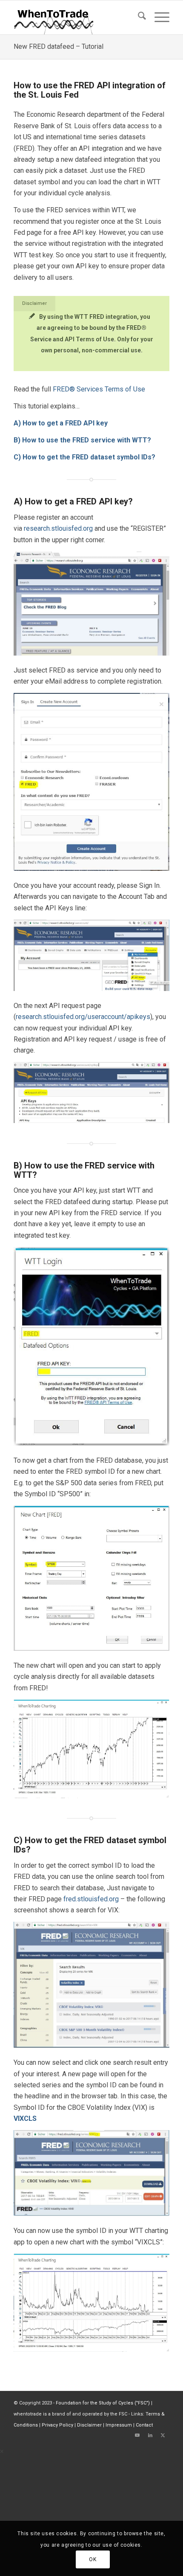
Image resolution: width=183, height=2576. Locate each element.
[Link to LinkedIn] (150, 2435)
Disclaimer (89, 2425)
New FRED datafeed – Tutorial (59, 46)
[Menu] (158, 17)
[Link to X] (163, 2435)
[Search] (138, 17)
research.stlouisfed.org (58, 528)
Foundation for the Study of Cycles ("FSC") (103, 2403)
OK (93, 2559)
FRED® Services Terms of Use (99, 389)
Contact (144, 2425)
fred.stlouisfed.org (91, 1899)
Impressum (119, 2425)
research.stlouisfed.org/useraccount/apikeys (83, 1017)
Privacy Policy (57, 2425)
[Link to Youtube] (137, 2435)
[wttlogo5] (76, 17)
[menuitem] (138, 17)
